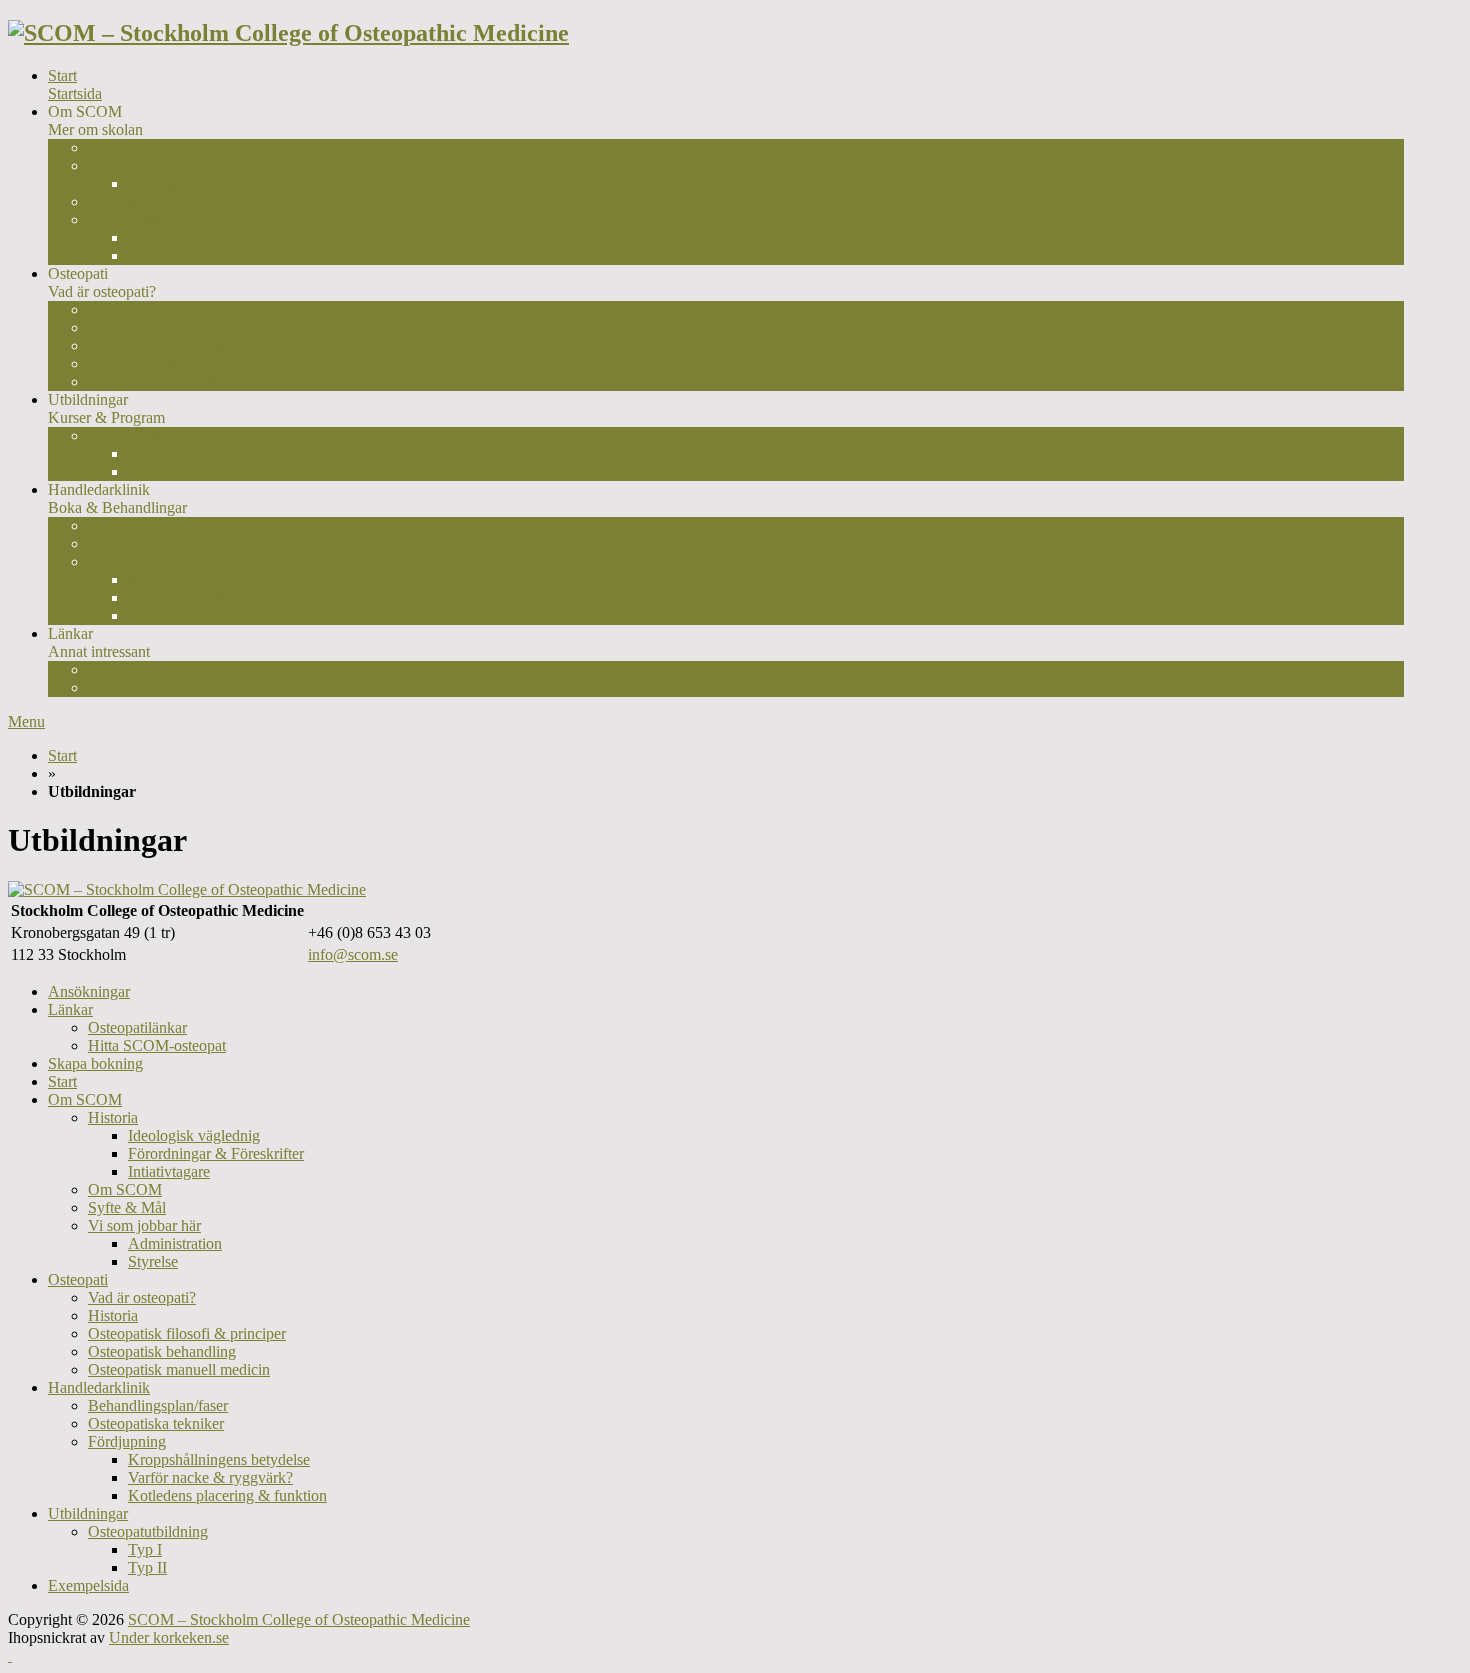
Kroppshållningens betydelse (219, 579)
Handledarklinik (99, 1387)
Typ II (147, 471)
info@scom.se (353, 954)
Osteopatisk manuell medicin (179, 381)
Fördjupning (127, 1441)
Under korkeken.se (169, 1637)
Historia (113, 165)
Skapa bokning (95, 1063)
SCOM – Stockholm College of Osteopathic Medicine (299, 1619)
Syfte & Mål (127, 201)
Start (75, 84)
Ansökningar (89, 991)
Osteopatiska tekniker (156, 543)
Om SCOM (125, 147)
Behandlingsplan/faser (158, 525)
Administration (175, 255)
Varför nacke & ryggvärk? (210, 597)
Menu (26, 721)
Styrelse (153, 237)
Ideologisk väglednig (194, 183)
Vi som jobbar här (144, 219)
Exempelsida (88, 1585)
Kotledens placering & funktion (227, 615)
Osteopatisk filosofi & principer (187, 345)
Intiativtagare (169, 1171)
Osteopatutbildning (148, 435)
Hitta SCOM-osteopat (157, 687)
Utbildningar (88, 1513)
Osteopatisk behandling (162, 363)
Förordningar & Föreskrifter (216, 1153)
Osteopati (78, 1279)
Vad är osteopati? (142, 309)
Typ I (145, 453)
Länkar (70, 1009)
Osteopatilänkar (137, 669)
